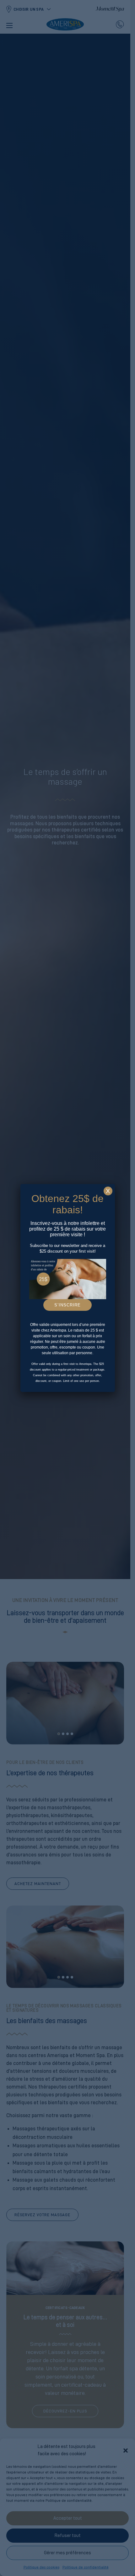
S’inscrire (67, 1305)
